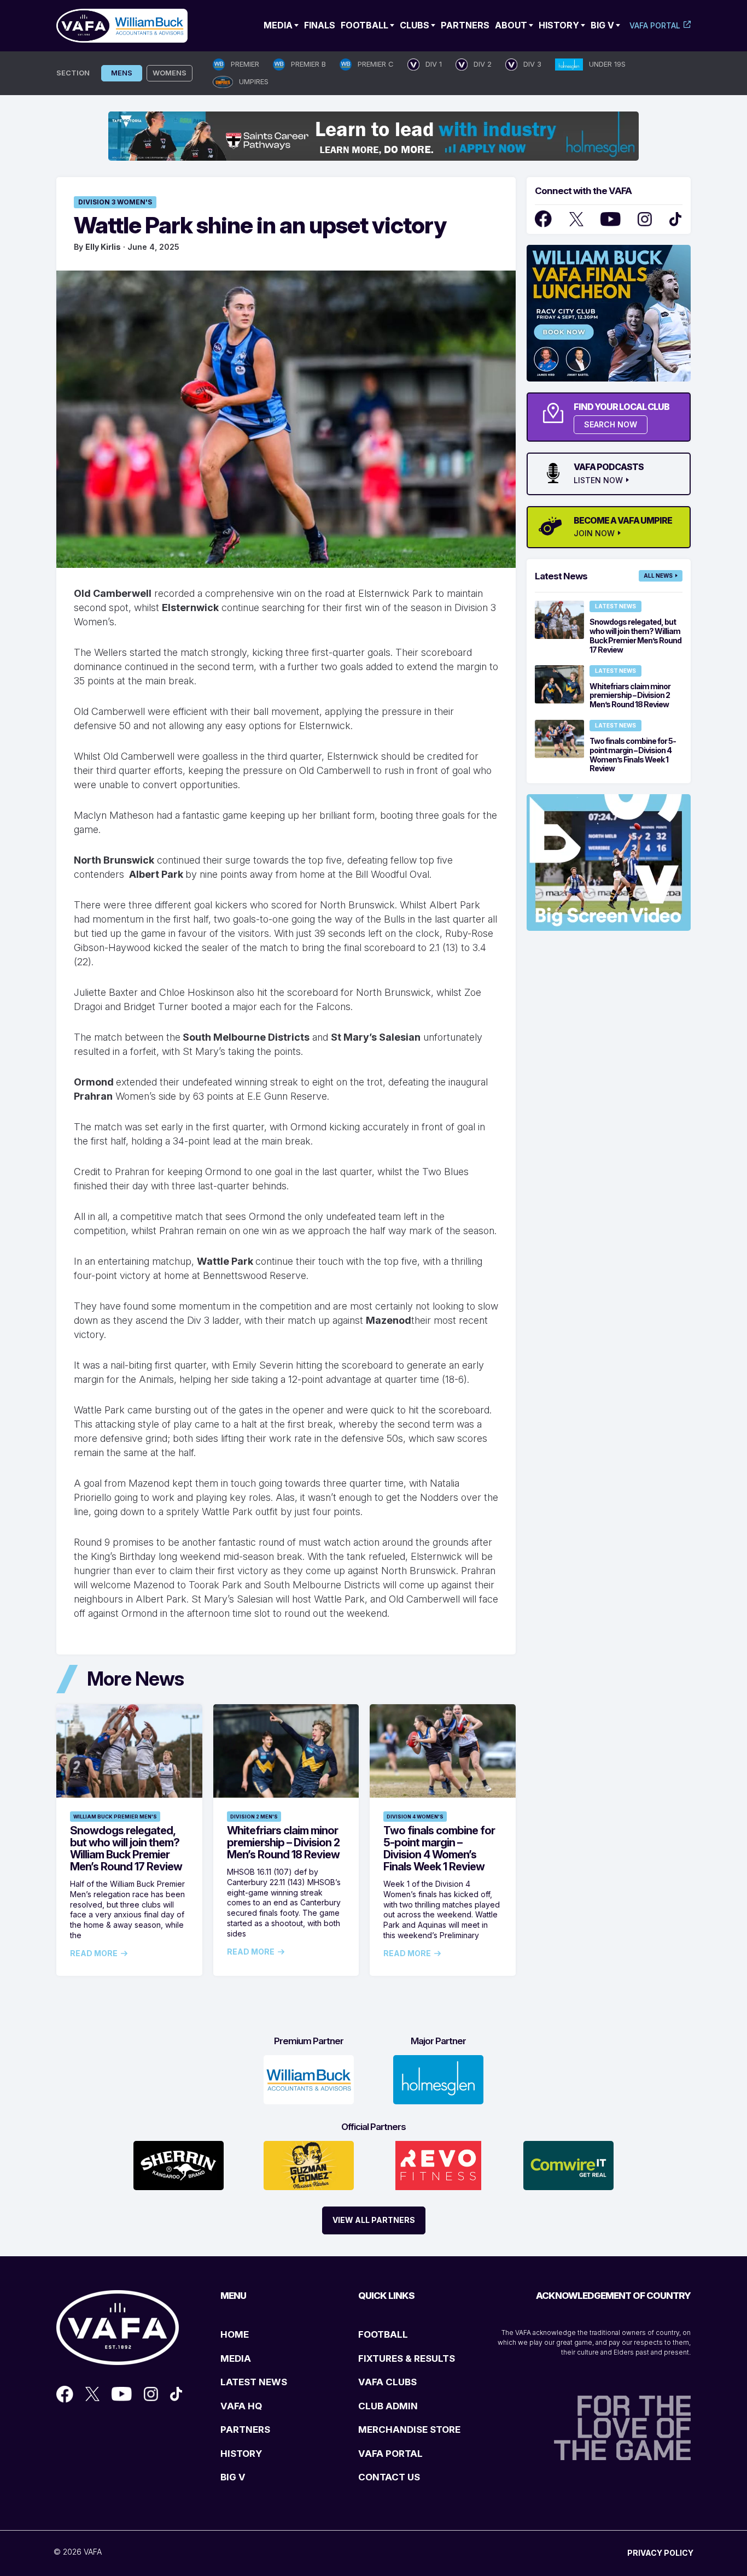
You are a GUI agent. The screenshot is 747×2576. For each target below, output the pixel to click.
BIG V (233, 2477)
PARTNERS (245, 2430)
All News (658, 576)
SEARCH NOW (611, 424)
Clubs (415, 25)
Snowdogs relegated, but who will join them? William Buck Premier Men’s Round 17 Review (126, 1849)
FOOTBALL (383, 2334)
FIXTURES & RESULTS (407, 2358)
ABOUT (511, 25)
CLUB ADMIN (388, 2406)
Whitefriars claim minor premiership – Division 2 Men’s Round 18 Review (283, 1842)
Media (278, 25)
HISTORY (241, 2454)
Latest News (615, 606)
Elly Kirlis (103, 247)
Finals (320, 25)
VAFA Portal (655, 25)
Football (364, 25)
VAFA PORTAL (390, 2454)
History (559, 25)
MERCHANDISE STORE (409, 2430)
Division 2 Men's (254, 1817)
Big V (602, 25)
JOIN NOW (594, 533)
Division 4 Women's (415, 1817)
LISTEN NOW (598, 480)
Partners (465, 25)
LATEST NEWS (254, 2382)
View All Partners (374, 2220)
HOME (235, 2334)
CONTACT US (389, 2477)
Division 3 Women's (115, 202)
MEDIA (236, 2358)
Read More (94, 1953)
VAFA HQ (241, 2406)
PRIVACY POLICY (660, 2553)
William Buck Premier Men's (115, 1817)
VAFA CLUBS (387, 2382)
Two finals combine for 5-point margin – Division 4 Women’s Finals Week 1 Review (439, 1849)
